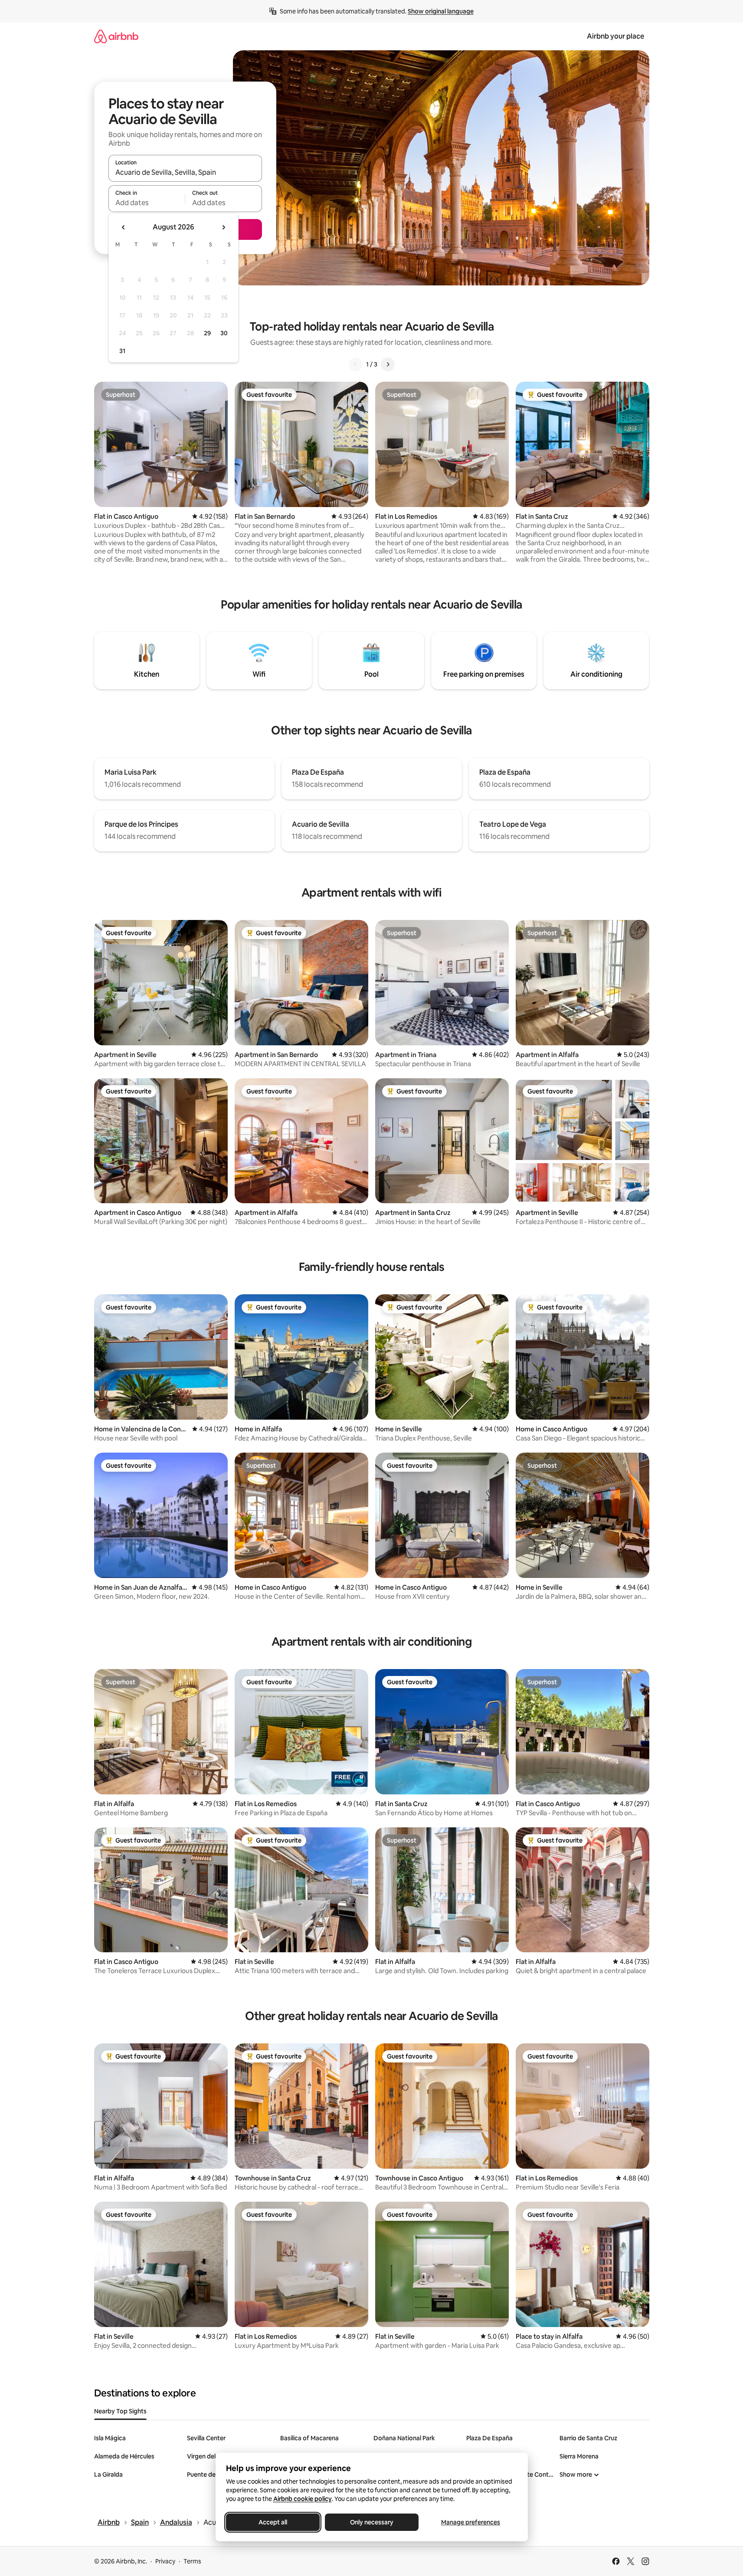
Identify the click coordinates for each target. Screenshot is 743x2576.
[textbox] (147, 203)
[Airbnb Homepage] (116, 36)
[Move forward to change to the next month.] (223, 227)
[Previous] (356, 364)
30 (224, 333)
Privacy (165, 2561)
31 (122, 351)
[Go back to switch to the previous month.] (124, 227)
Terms (192, 2561)
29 (207, 333)
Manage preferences (471, 2522)
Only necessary (372, 2522)
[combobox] (185, 172)
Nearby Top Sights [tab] (120, 2411)
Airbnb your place (615, 36)
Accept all (273, 2522)
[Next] (388, 364)
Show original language (441, 11)
